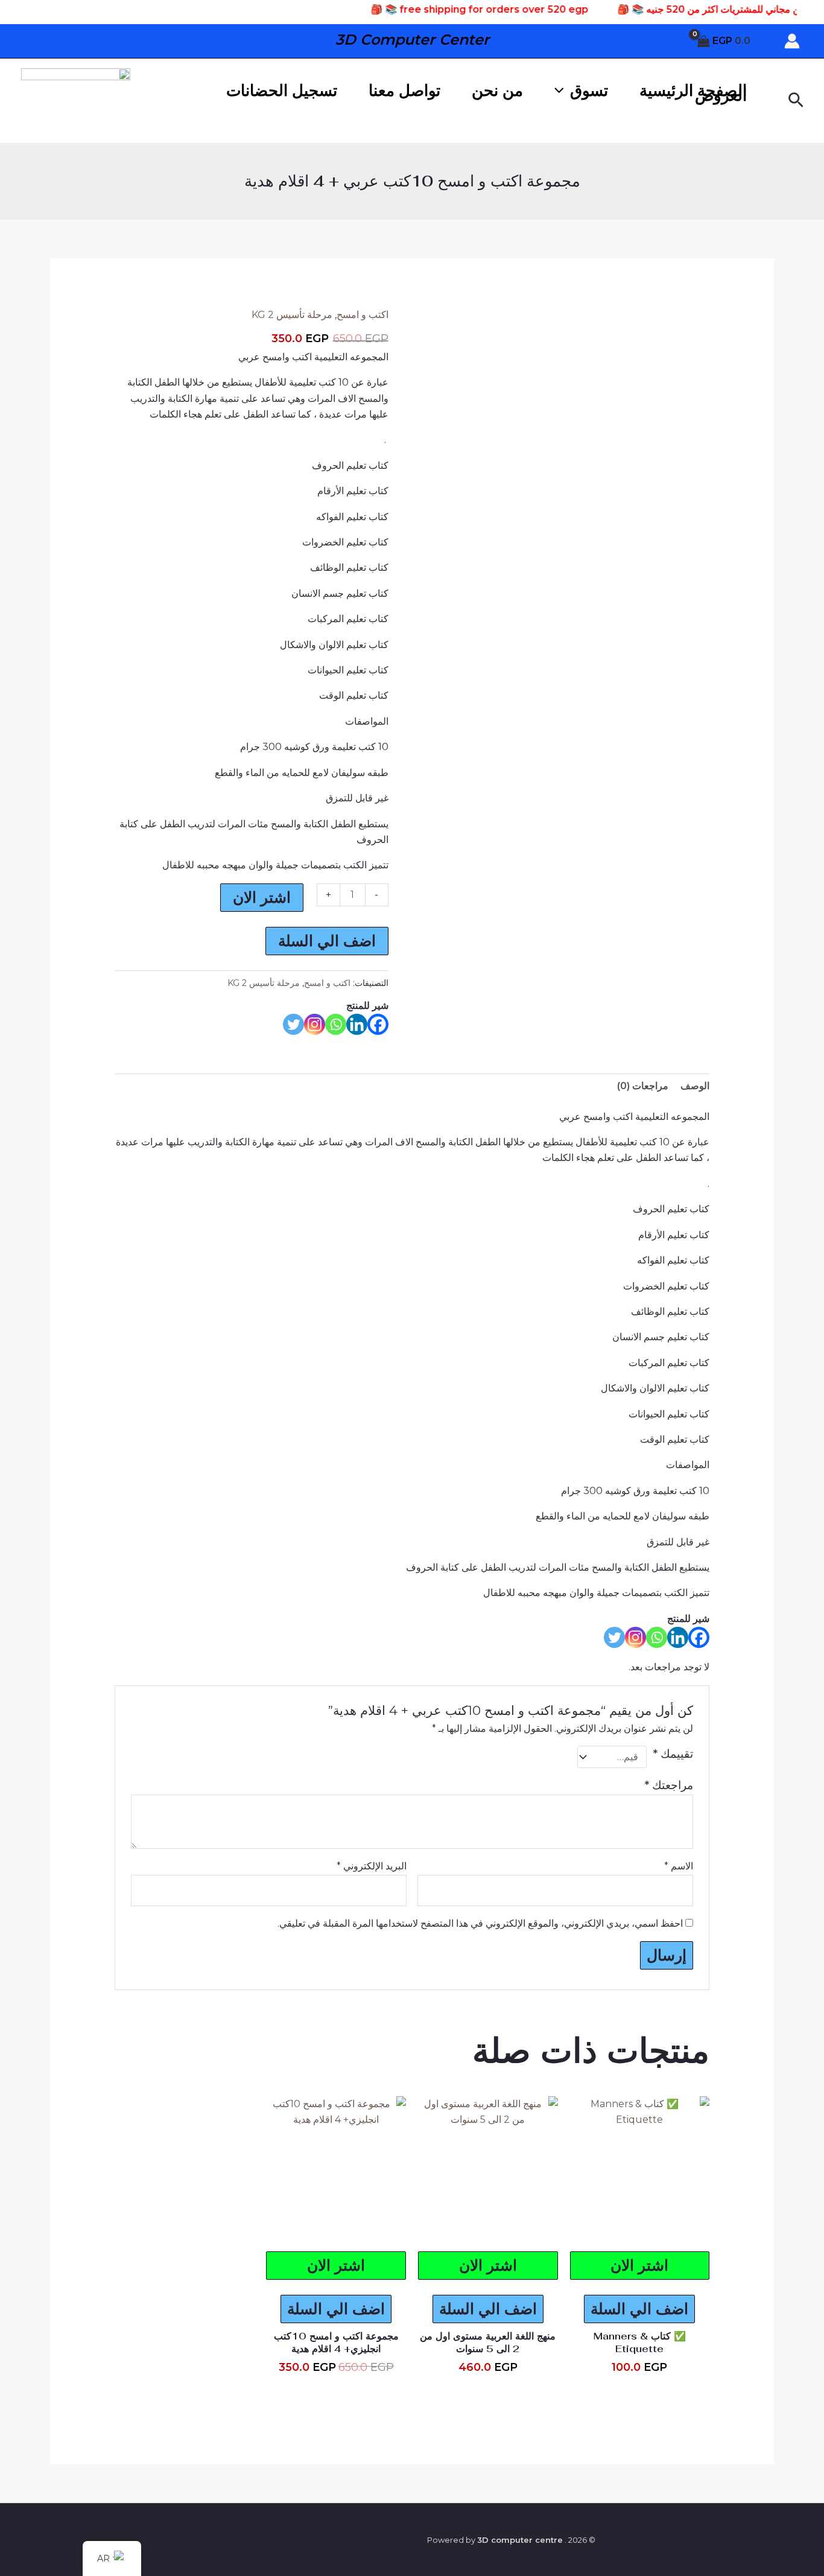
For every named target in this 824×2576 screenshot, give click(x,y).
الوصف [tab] (695, 1086)
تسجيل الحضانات (282, 91)
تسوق (589, 91)
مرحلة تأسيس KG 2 (292, 315)
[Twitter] (293, 1024)
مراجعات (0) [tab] (643, 1086)
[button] (795, 101)
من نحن (497, 91)
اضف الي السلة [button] (639, 2309)
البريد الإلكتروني (372, 1866)
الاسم (679, 1866)
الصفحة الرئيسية (693, 91)
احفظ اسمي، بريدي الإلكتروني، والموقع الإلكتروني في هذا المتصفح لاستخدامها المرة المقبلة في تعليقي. (480, 1923)
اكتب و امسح (363, 315)
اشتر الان (262, 897)
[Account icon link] (792, 41)
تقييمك (673, 1754)
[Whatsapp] (336, 1024)
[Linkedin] (357, 1024)
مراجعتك (669, 1785)
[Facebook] (378, 1024)
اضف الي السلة (327, 941)
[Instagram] (315, 1024)
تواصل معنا (404, 91)
